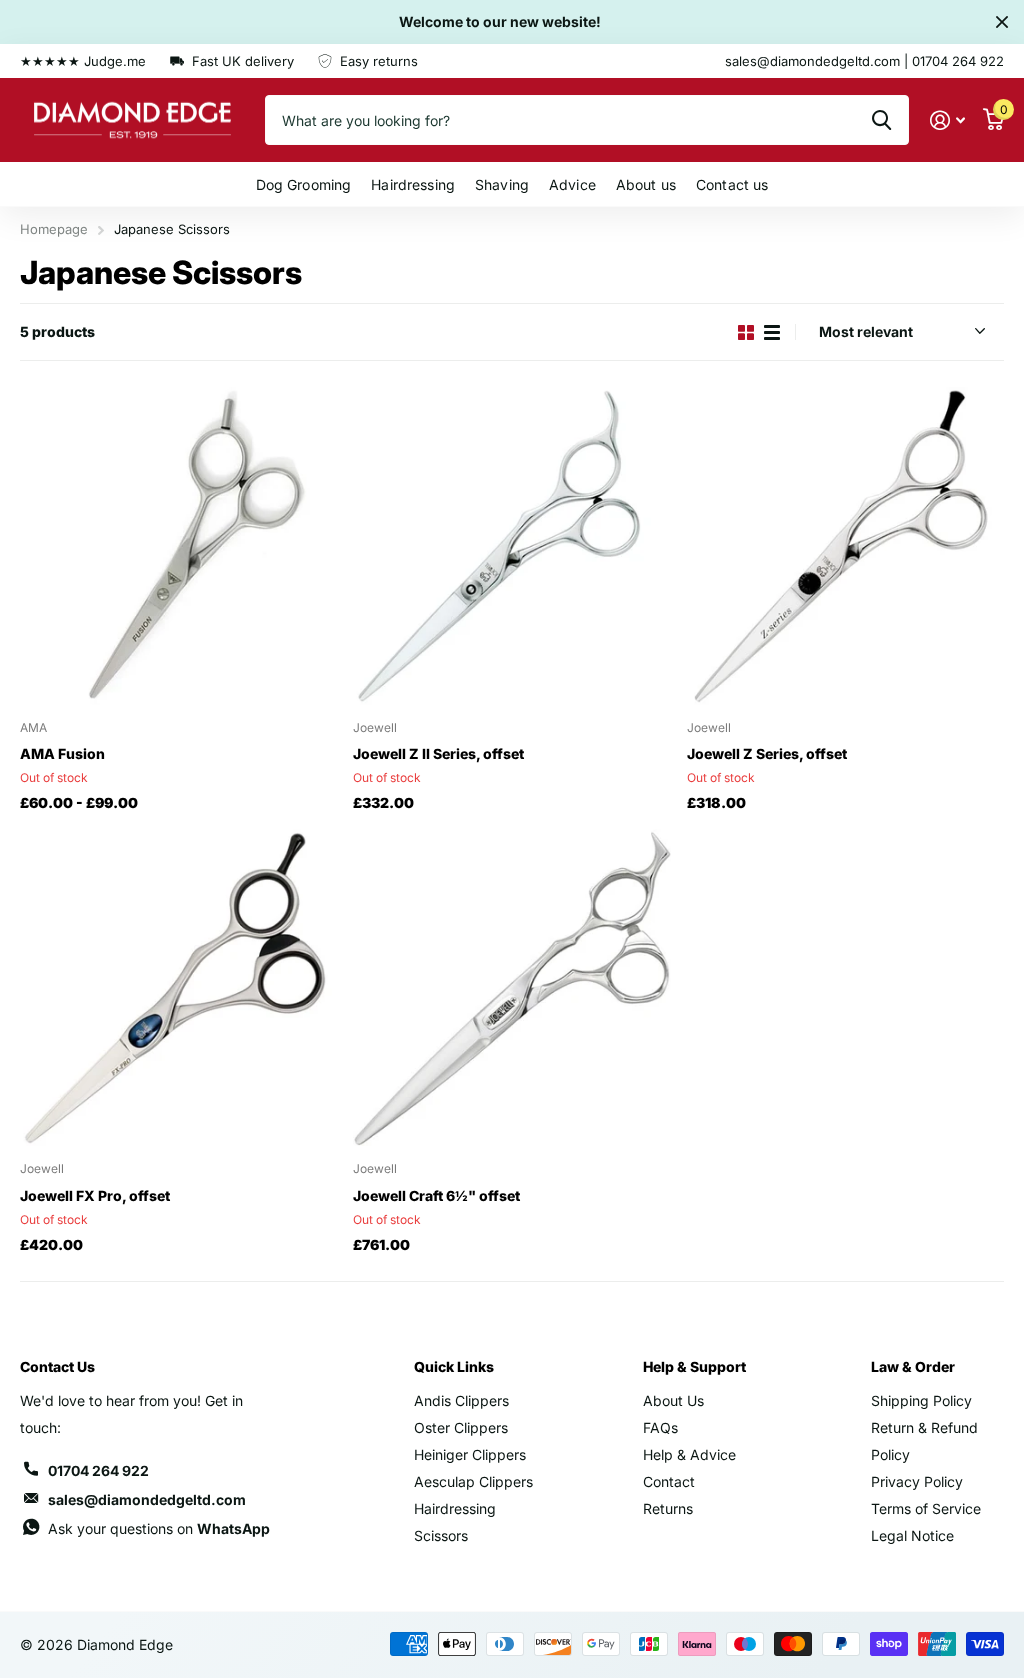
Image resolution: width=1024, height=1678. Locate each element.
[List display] (772, 332)
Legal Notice (912, 1535)
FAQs (660, 1427)
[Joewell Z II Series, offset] (511, 545)
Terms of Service (926, 1508)
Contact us (732, 184)
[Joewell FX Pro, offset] (178, 987)
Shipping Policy (921, 1400)
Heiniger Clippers (470, 1454)
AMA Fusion (62, 753)
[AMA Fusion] (178, 545)
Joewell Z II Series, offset (438, 753)
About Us (673, 1400)
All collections (304, 184)
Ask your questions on (159, 1528)
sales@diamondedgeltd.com (147, 1499)
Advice (572, 184)
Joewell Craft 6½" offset (436, 1195)
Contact (669, 1481)
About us (646, 184)
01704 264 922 (98, 1470)
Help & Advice (689, 1454)
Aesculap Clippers (473, 1481)
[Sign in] (947, 120)
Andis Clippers (461, 1400)
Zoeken (881, 120)
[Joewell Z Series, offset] (845, 545)
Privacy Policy (917, 1481)
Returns (668, 1508)
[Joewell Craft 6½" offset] (511, 987)
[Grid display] (746, 332)
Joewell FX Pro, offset (95, 1195)
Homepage (54, 229)
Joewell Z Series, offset (767, 753)
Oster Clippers (461, 1427)
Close (1002, 22)
